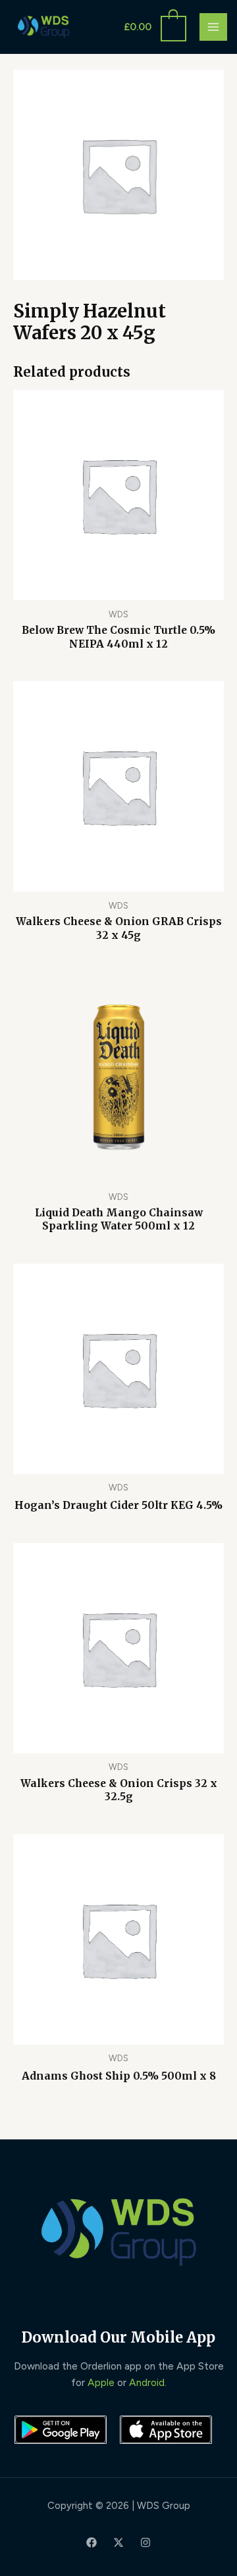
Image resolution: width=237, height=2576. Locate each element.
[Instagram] (145, 2542)
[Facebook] (92, 2542)
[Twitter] (118, 2542)
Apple (101, 2382)
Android (147, 2382)
